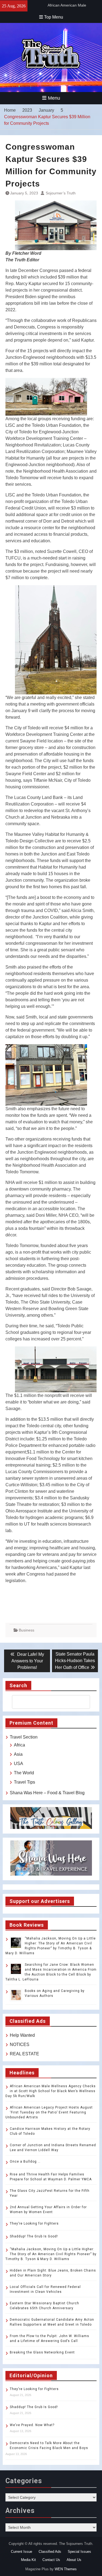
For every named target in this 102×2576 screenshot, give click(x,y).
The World (24, 1773)
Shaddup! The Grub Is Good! (34, 2236)
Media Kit (28, 2560)
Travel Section (24, 1737)
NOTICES (20, 2044)
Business (27, 1630)
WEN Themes (66, 2569)
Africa (19, 1745)
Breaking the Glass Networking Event (42, 2352)
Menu (54, 98)
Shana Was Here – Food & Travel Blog (47, 1793)
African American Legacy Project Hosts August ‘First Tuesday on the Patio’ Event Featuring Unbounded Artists (49, 2112)
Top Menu (54, 17)
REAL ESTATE (24, 2054)
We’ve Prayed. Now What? (32, 2425)
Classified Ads (50, 2552)
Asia (18, 1754)
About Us (74, 2560)
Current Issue (21, 2552)
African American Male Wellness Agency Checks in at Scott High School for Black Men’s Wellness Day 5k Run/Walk (51, 2091)
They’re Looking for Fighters (34, 2223)
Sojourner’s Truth (61, 193)
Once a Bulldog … (25, 2162)
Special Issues (79, 2552)
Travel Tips (24, 1782)
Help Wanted (22, 2035)
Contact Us (51, 2560)
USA (18, 1764)
